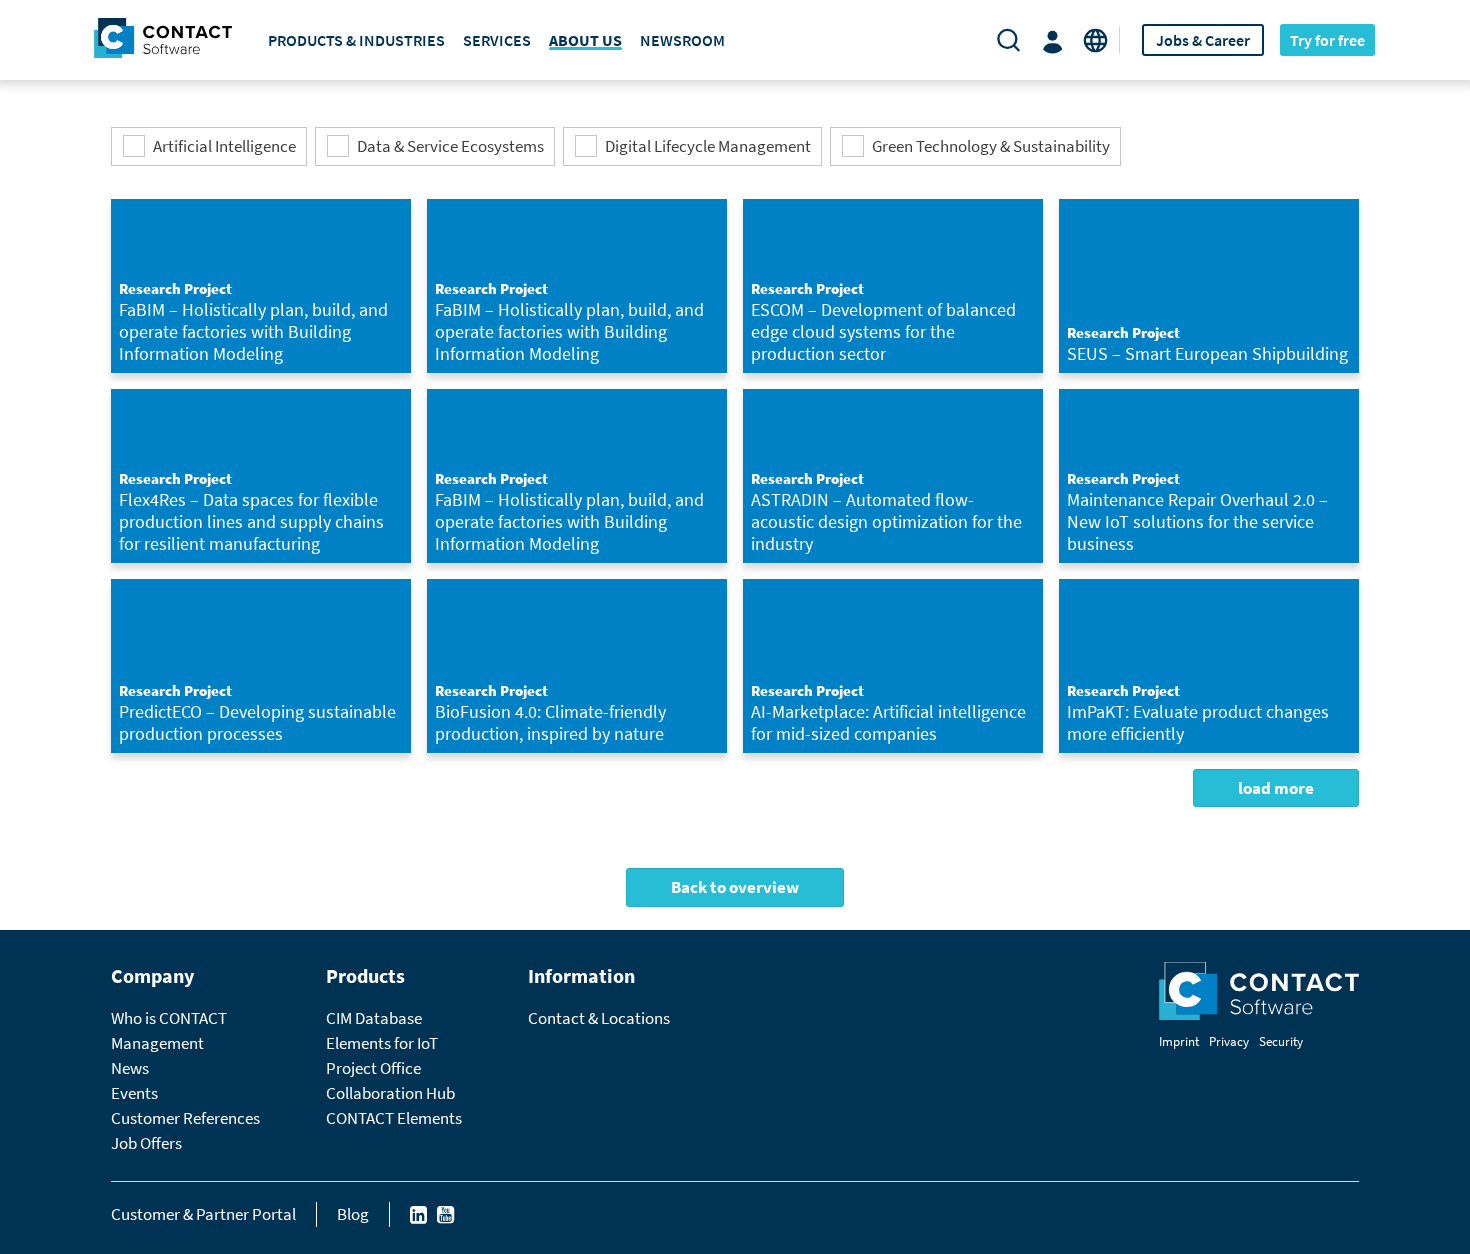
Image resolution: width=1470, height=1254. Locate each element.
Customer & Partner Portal (203, 1214)
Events (134, 1093)
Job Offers (146, 1143)
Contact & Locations (599, 1018)
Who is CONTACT (169, 1018)
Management (157, 1043)
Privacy (1229, 1041)
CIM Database (374, 1018)
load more (1276, 788)
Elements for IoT (382, 1043)
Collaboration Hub (390, 1093)
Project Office (373, 1068)
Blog (353, 1214)
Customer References (185, 1118)
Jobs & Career (1203, 40)
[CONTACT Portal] (1056, 40)
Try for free (1327, 40)
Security (1281, 1041)
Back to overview (735, 887)
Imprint (1179, 1041)
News (130, 1068)
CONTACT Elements (394, 1118)
